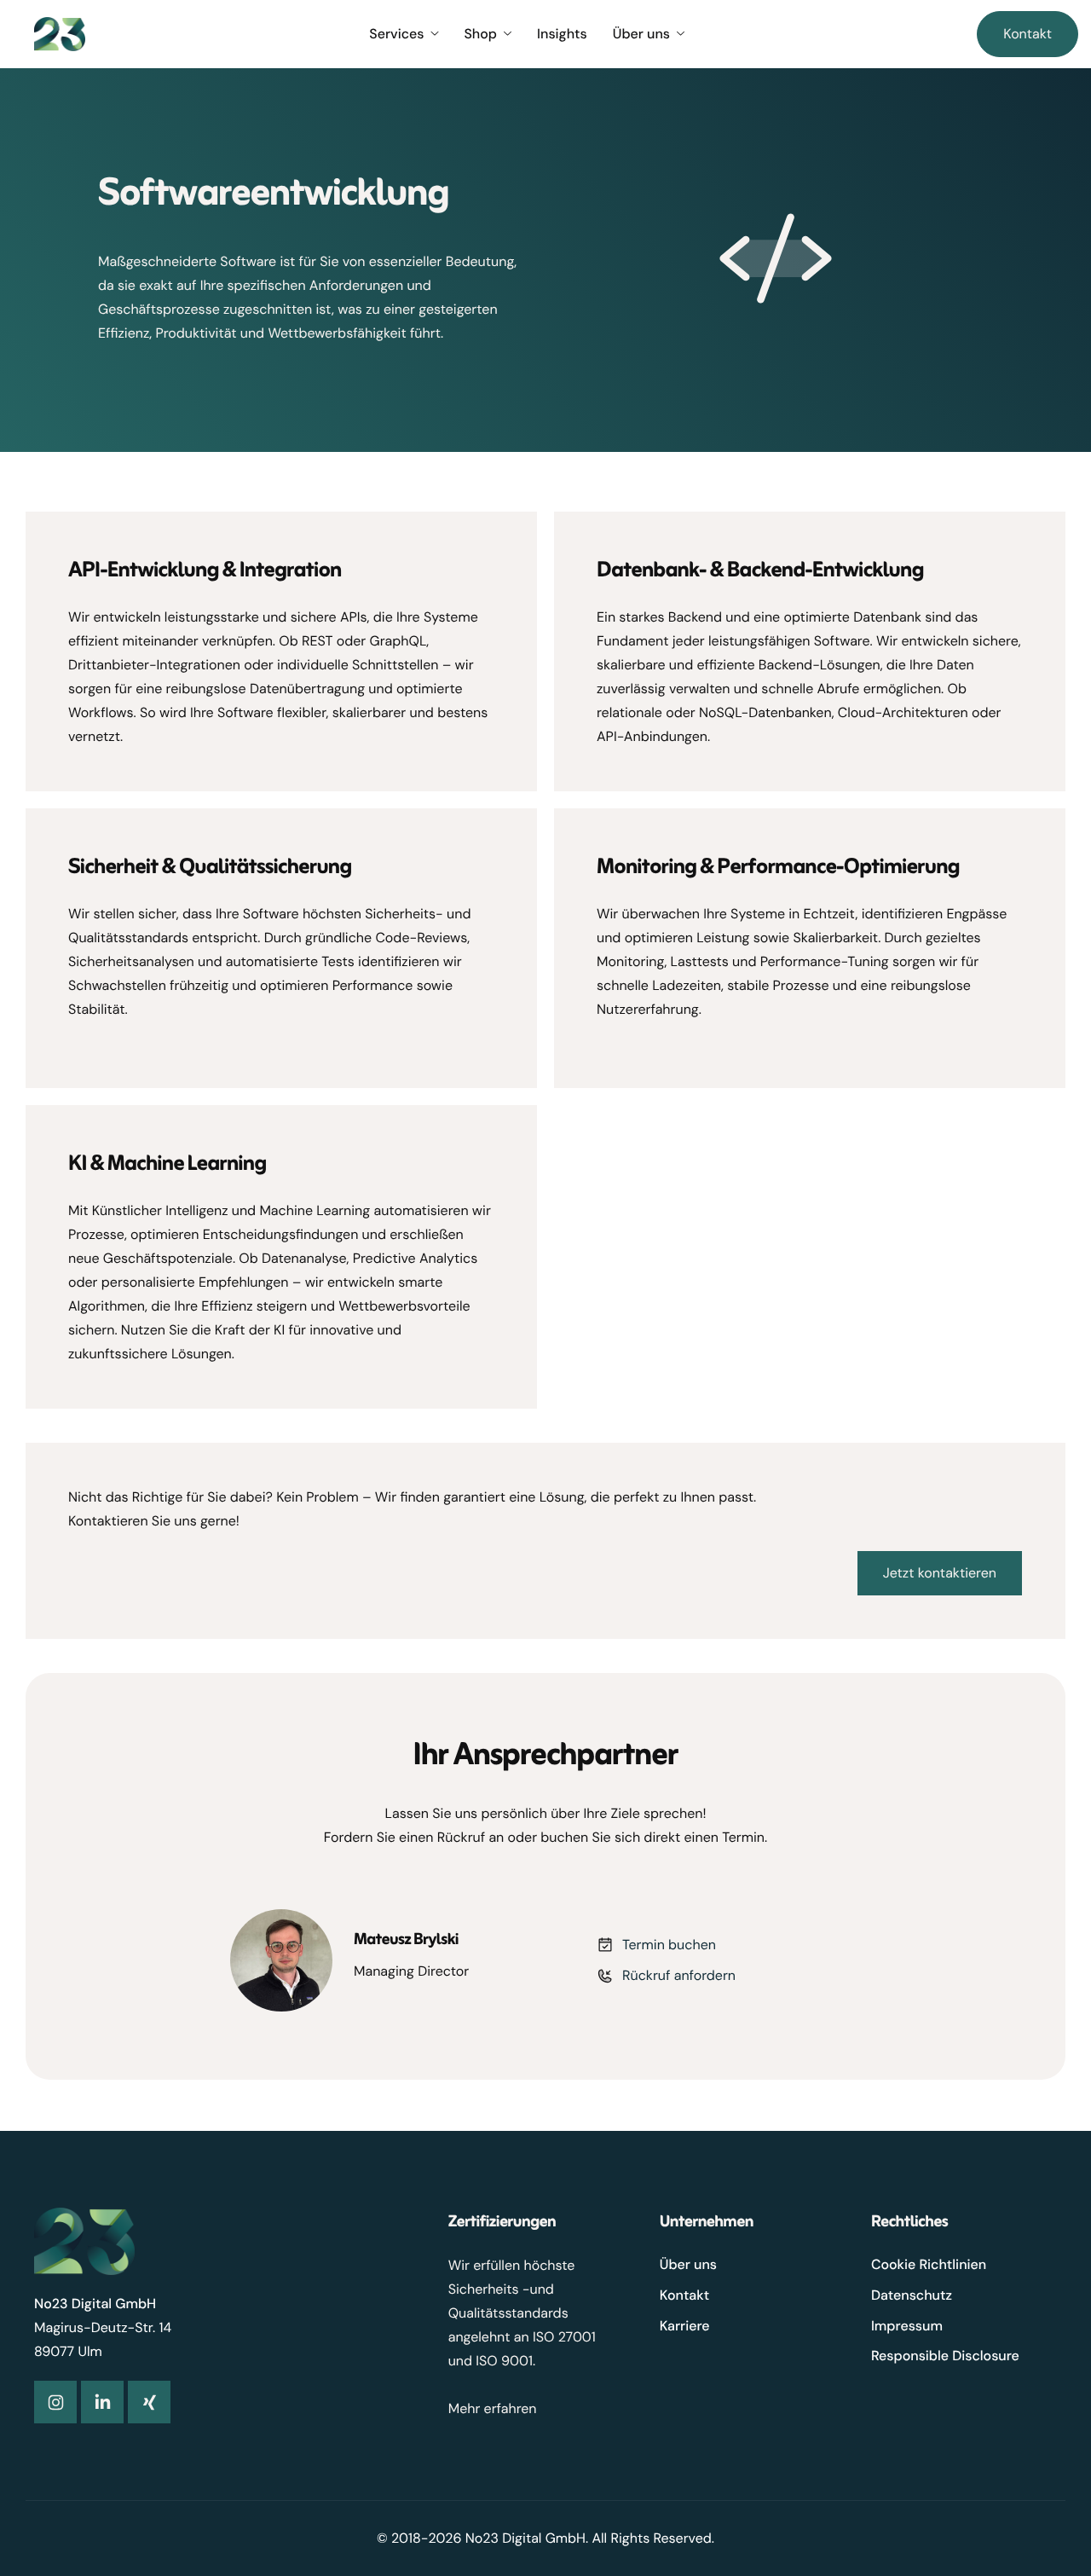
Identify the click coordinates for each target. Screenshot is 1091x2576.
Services (396, 34)
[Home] (60, 33)
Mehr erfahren (493, 2408)
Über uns (641, 34)
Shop (480, 34)
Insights (562, 34)
